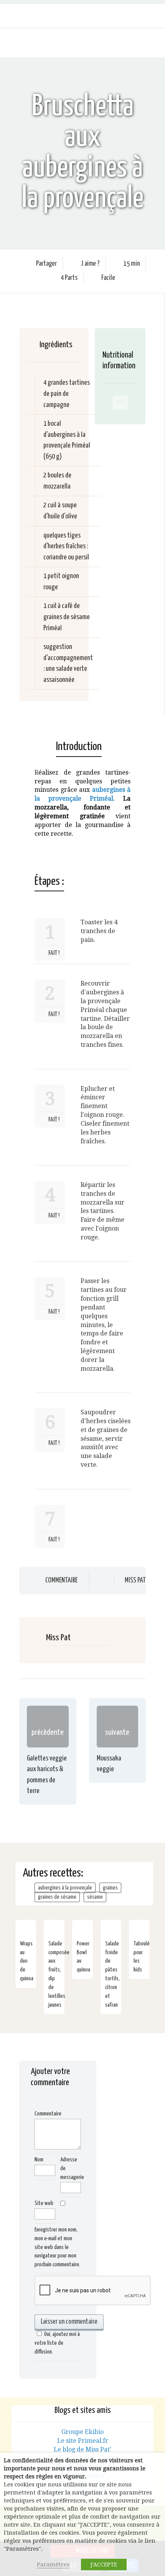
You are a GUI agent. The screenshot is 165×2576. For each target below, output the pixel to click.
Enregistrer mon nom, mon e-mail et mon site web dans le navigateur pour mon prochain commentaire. (57, 2247)
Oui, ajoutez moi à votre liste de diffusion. (57, 2343)
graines (110, 1888)
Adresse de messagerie (71, 2168)
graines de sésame (57, 1897)
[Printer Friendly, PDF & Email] (40, 865)
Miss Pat (135, 1581)
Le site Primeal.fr (83, 2441)
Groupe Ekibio (82, 2432)
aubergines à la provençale (65, 1888)
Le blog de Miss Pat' (82, 2449)
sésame (95, 1897)
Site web (44, 2203)
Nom (39, 2160)
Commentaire (61, 1581)
